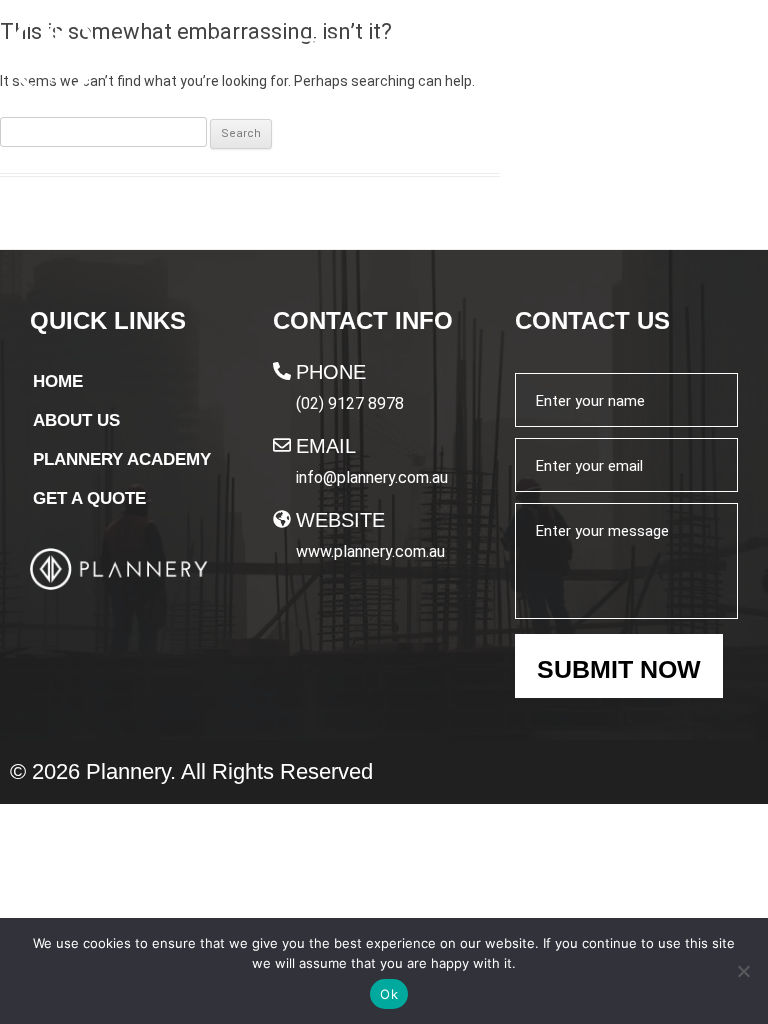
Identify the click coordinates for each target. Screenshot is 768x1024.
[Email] (282, 445)
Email (326, 446)
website (340, 520)
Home (58, 381)
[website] (282, 519)
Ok (389, 994)
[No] (743, 971)
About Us (76, 420)
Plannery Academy (122, 459)
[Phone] (282, 371)
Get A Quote (89, 498)
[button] (729, 56)
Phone (331, 372)
